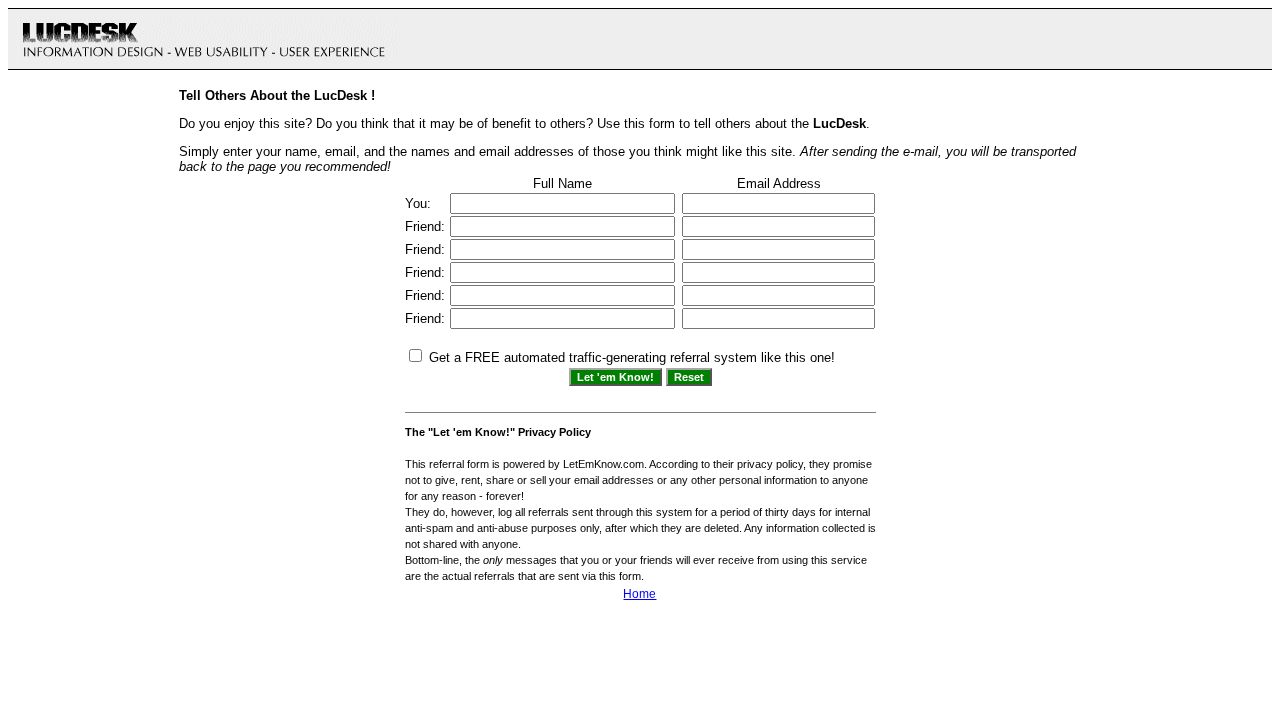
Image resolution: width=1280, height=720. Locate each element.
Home (639, 594)
